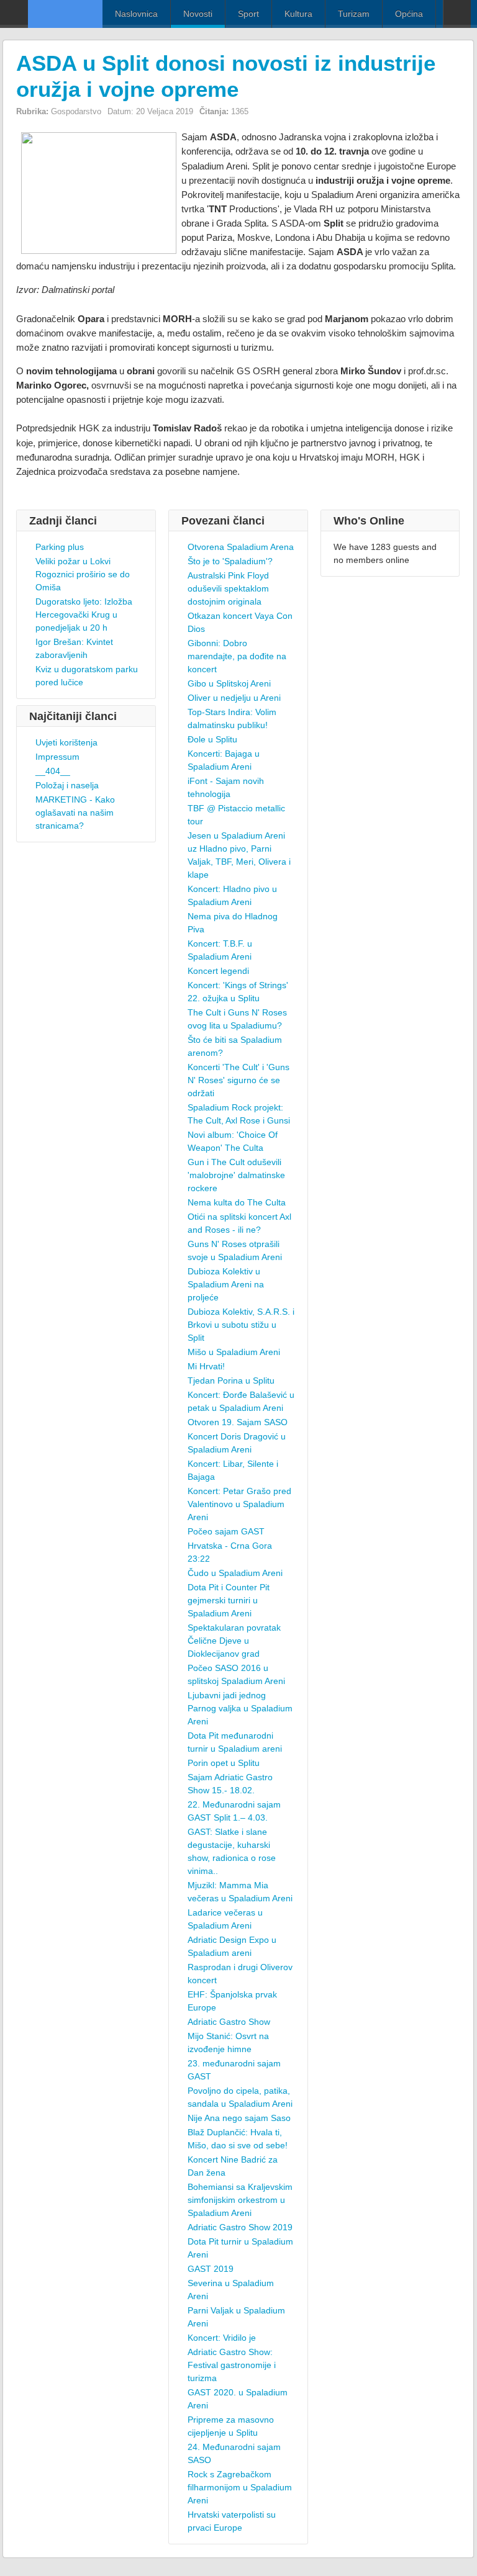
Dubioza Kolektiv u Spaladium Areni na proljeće (226, 1284)
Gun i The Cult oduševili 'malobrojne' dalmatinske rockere (236, 1175)
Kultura (298, 14)
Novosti (198, 14)
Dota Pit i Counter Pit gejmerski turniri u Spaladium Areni (229, 1600)
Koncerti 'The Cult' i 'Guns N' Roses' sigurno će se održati (238, 1080)
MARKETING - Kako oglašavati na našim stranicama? (75, 813)
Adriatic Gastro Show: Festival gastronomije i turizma (232, 2365)
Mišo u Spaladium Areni (234, 1352)
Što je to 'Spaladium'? (230, 561)
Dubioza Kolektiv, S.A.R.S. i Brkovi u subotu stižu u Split (241, 1325)
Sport (248, 14)
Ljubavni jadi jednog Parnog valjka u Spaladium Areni (240, 1708)
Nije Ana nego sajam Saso (239, 2118)
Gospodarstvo (76, 111)
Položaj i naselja (67, 785)
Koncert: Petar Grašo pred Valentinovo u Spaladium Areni (239, 1504)
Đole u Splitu (212, 739)
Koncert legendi (218, 971)
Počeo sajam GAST (226, 1531)
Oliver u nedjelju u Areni (234, 698)
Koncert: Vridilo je (222, 2338)
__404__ (53, 771)
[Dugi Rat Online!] (65, 14)
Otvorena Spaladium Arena (241, 547)
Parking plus (60, 547)
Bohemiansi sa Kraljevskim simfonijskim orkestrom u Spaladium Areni (240, 2200)
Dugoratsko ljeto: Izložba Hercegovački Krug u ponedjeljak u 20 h (84, 615)
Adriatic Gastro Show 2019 (240, 2227)
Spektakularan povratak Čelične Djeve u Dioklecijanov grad (234, 1641)
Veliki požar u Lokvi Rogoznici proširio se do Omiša (83, 574)
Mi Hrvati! (206, 1366)
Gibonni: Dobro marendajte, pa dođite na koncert (237, 656)
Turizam (354, 14)
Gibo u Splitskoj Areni (229, 683)
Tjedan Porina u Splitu (231, 1380)
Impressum (57, 757)
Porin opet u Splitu (224, 1763)
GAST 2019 (211, 2269)
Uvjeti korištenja (66, 742)
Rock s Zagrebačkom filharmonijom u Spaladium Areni (240, 2487)
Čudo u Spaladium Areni (235, 1573)
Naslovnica (136, 14)
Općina (409, 14)
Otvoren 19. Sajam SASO (238, 1422)
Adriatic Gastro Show (229, 2022)
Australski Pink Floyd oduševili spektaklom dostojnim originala (228, 588)
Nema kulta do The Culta (237, 1202)
